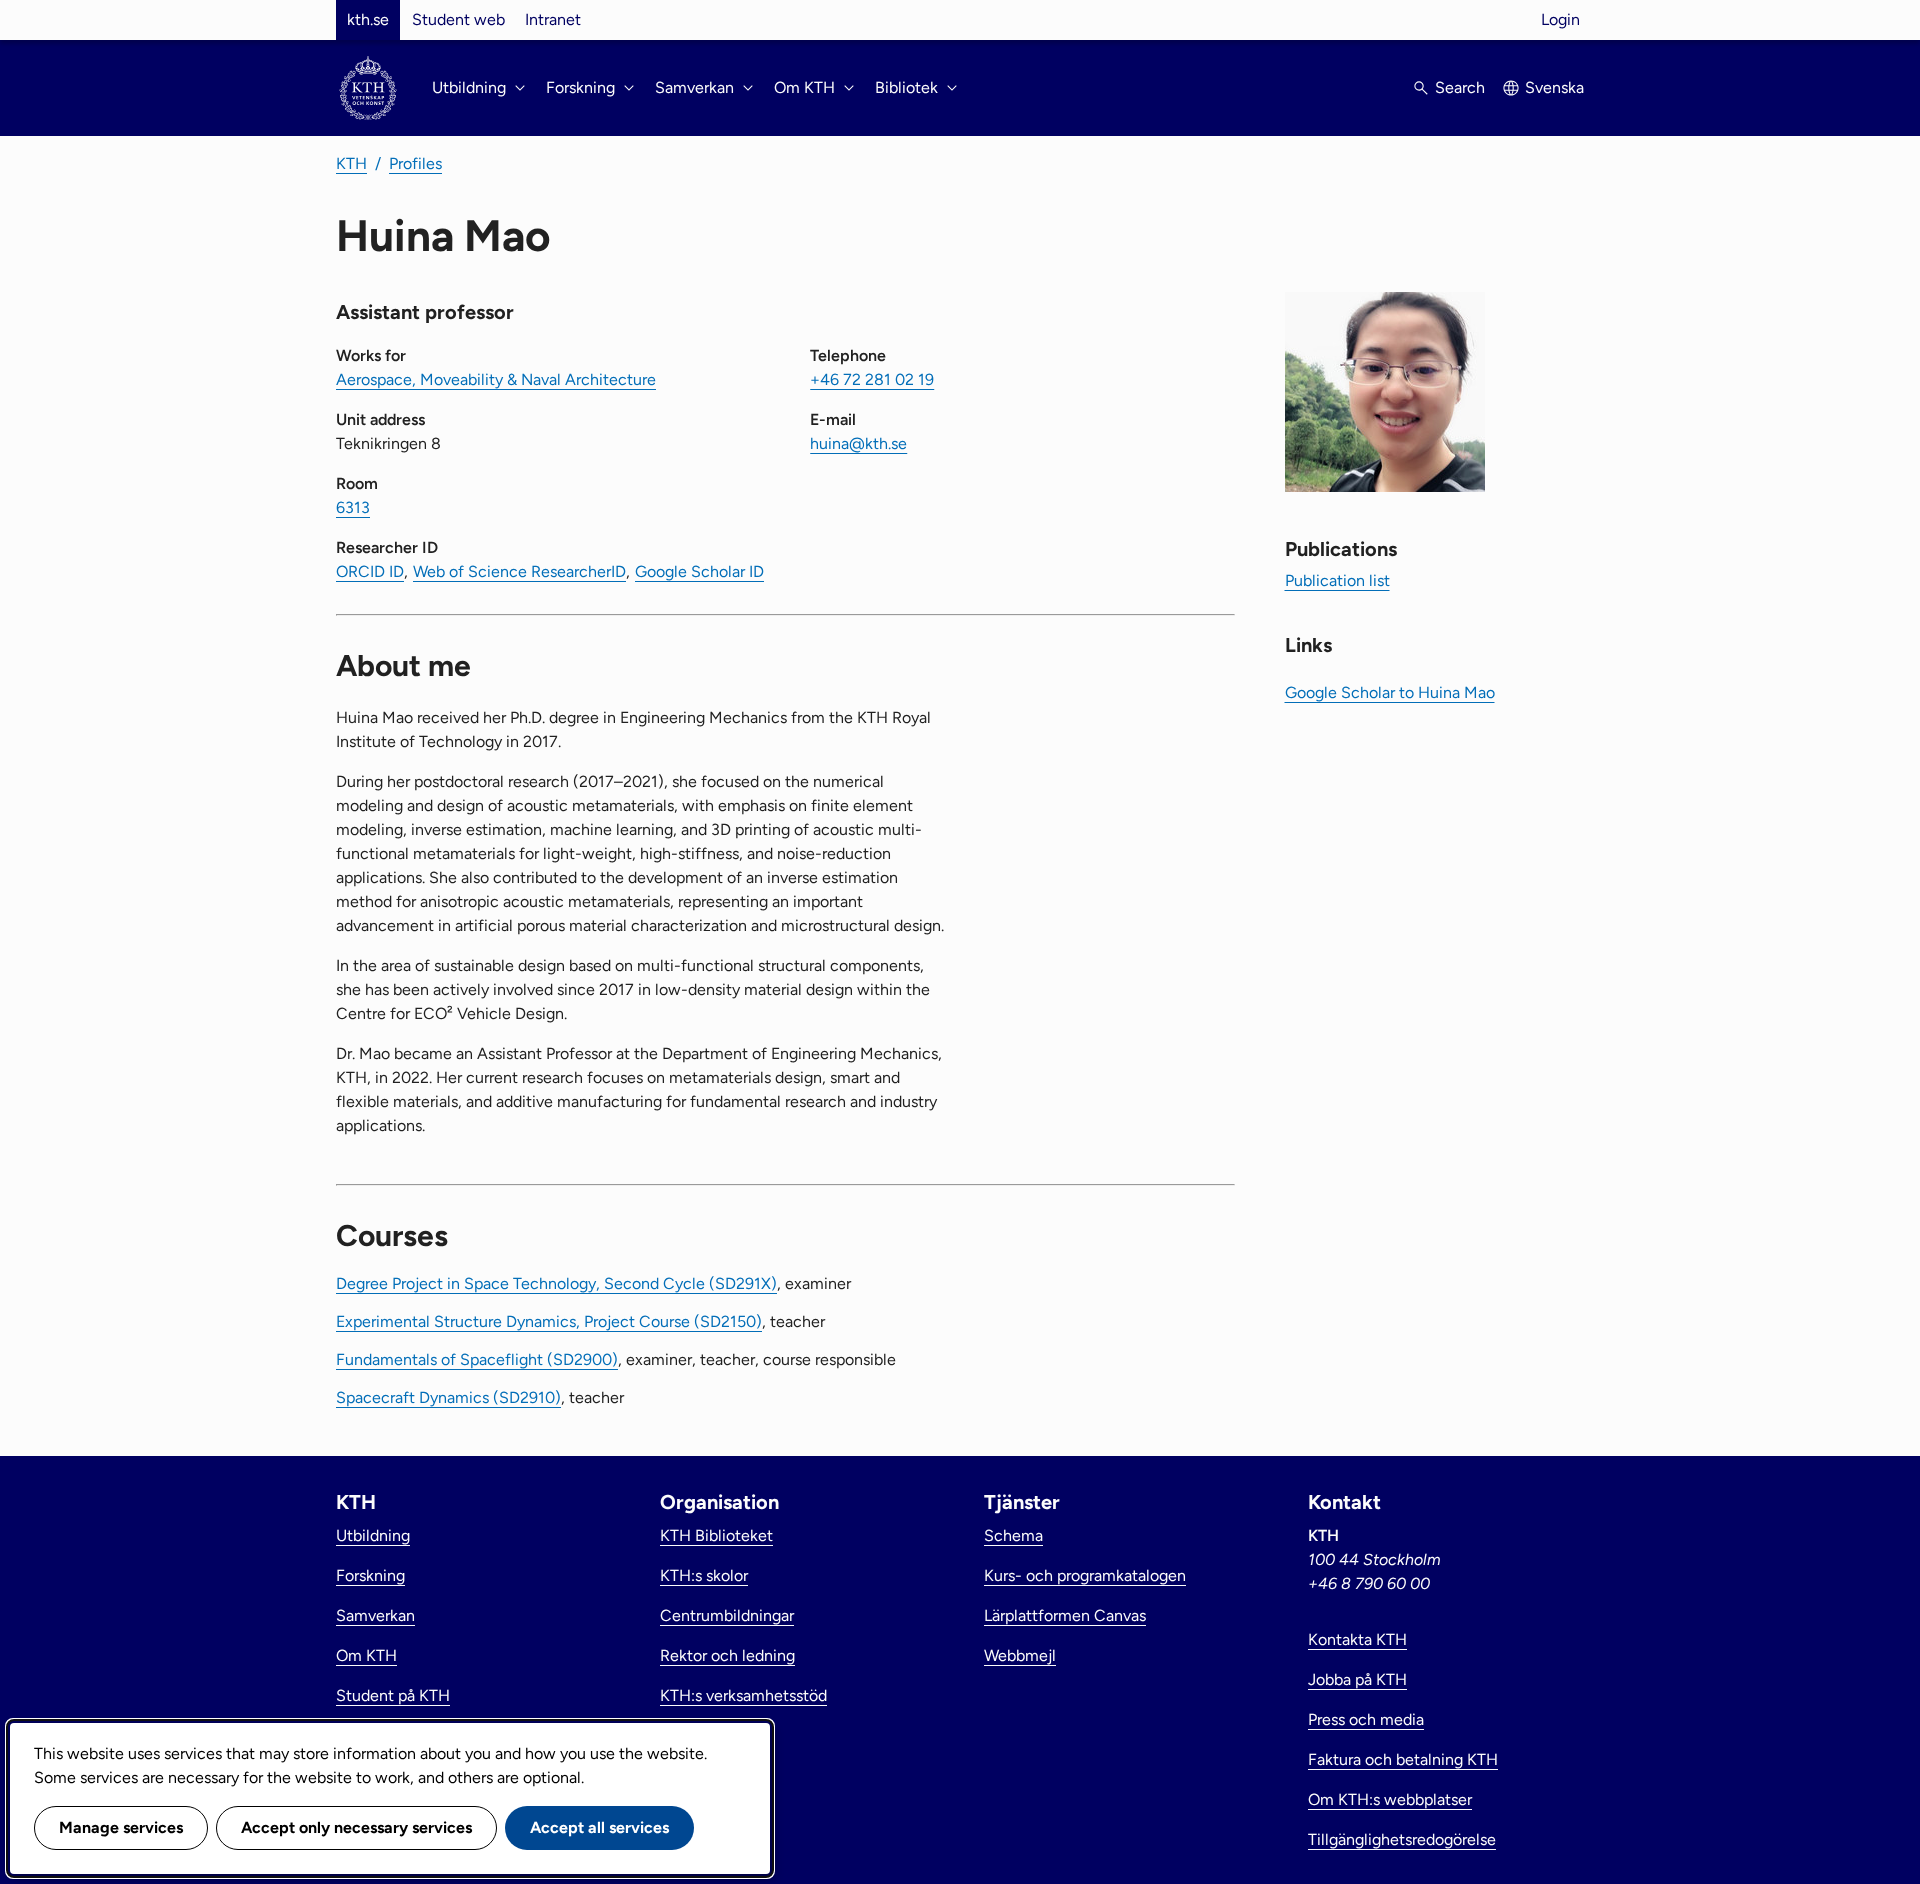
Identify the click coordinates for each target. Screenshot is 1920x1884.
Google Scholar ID (699, 571)
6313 (353, 507)
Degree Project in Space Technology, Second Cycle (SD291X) (556, 1283)
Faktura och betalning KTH (1403, 1759)
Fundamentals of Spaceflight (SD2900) (477, 1359)
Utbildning (373, 1535)
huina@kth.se (858, 443)
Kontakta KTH (1357, 1639)
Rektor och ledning (727, 1655)
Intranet (553, 19)
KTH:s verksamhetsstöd (743, 1695)
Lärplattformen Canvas (1065, 1615)
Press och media (1366, 1719)
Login (1560, 19)
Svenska (1554, 87)
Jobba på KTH (1357, 1679)
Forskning (370, 1575)
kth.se (368, 19)
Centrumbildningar (727, 1615)
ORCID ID (370, 571)
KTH (351, 163)
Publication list (1337, 580)
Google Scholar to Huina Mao (1390, 692)
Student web (458, 19)
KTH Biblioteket (716, 1535)
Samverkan (375, 1615)
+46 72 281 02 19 (872, 379)
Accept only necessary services (356, 1827)
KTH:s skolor (704, 1575)
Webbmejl (1020, 1655)
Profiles (415, 163)
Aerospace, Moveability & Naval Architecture (496, 379)
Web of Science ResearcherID (519, 571)
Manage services (121, 1827)
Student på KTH (393, 1695)
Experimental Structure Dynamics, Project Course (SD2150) (549, 1321)
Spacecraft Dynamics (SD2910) (448, 1397)
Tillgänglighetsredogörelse (1402, 1839)
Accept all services (599, 1827)
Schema (1013, 1535)
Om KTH (366, 1655)
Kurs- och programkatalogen (1085, 1575)
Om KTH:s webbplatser (1390, 1799)
